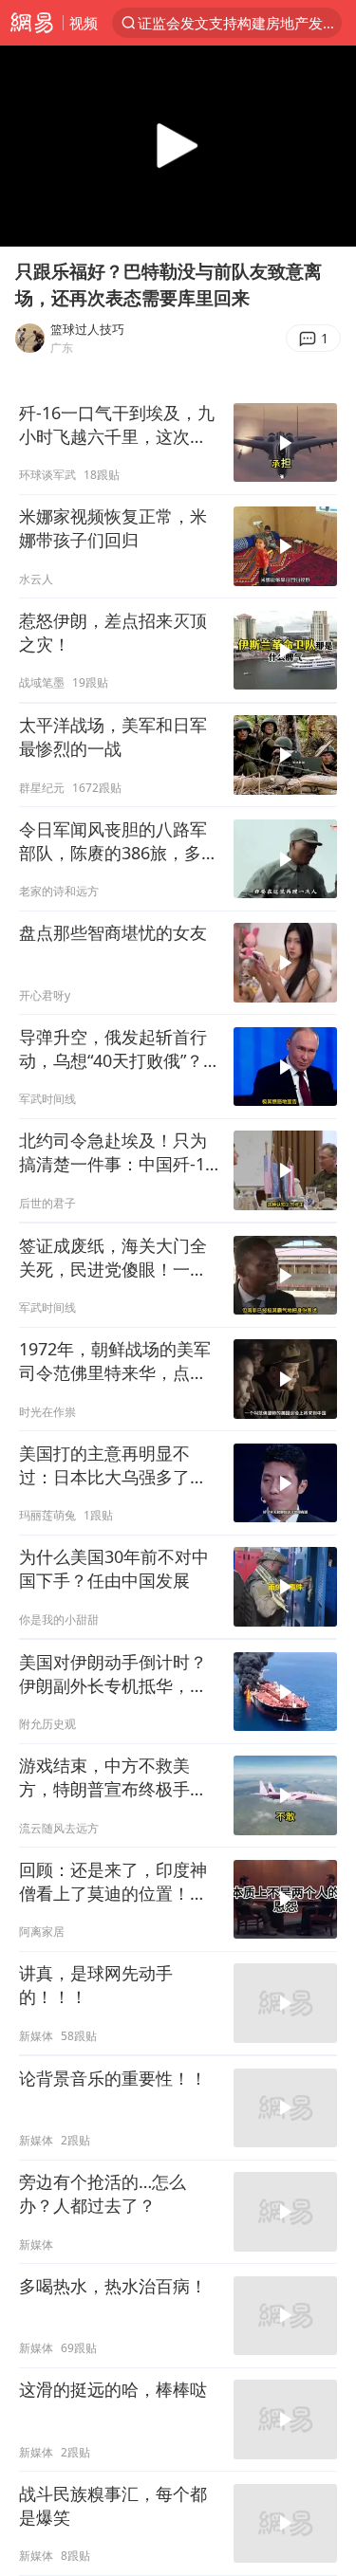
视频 (84, 23)
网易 (31, 23)
